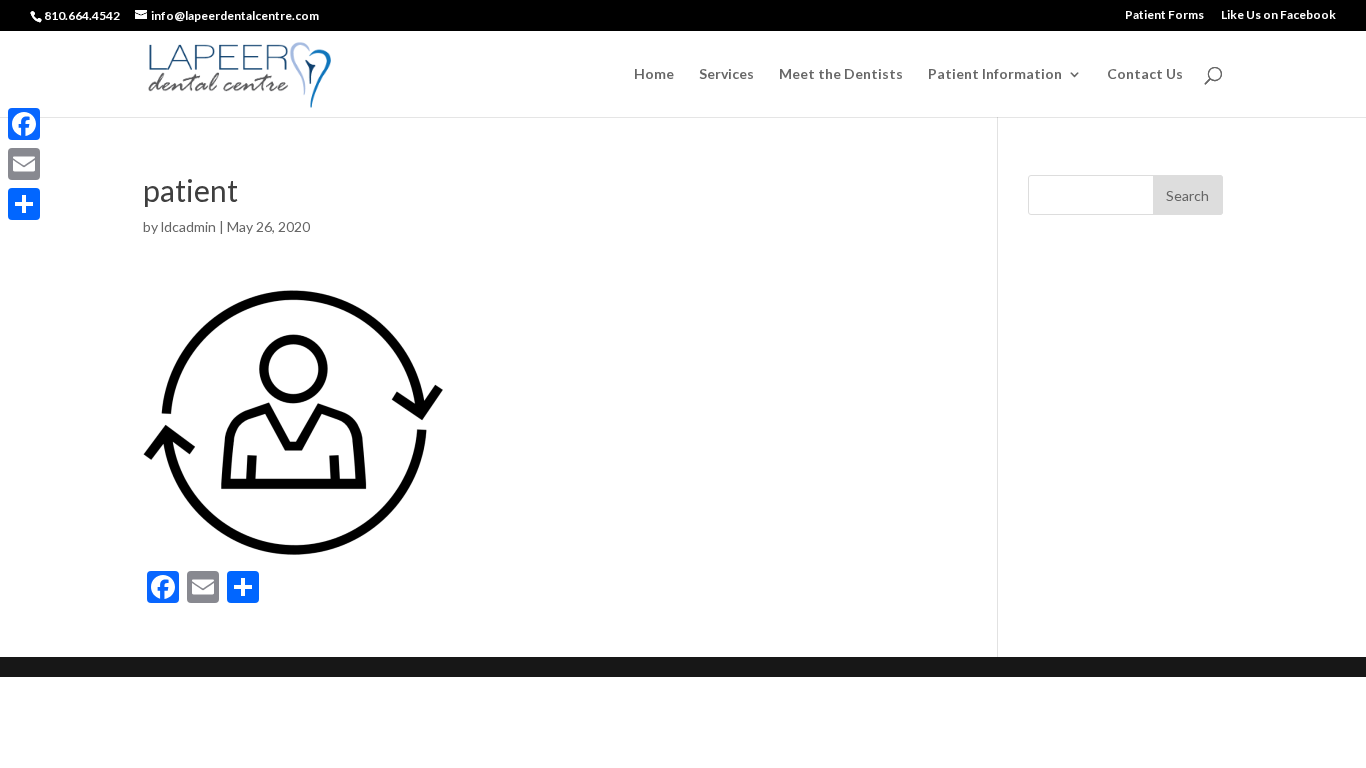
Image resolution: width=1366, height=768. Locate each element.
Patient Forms (1164, 15)
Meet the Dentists (841, 74)
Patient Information (995, 74)
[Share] (24, 204)
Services (726, 74)
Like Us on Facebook (1278, 15)
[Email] (24, 164)
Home (654, 74)
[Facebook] (24, 124)
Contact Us (1145, 74)
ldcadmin (188, 226)
